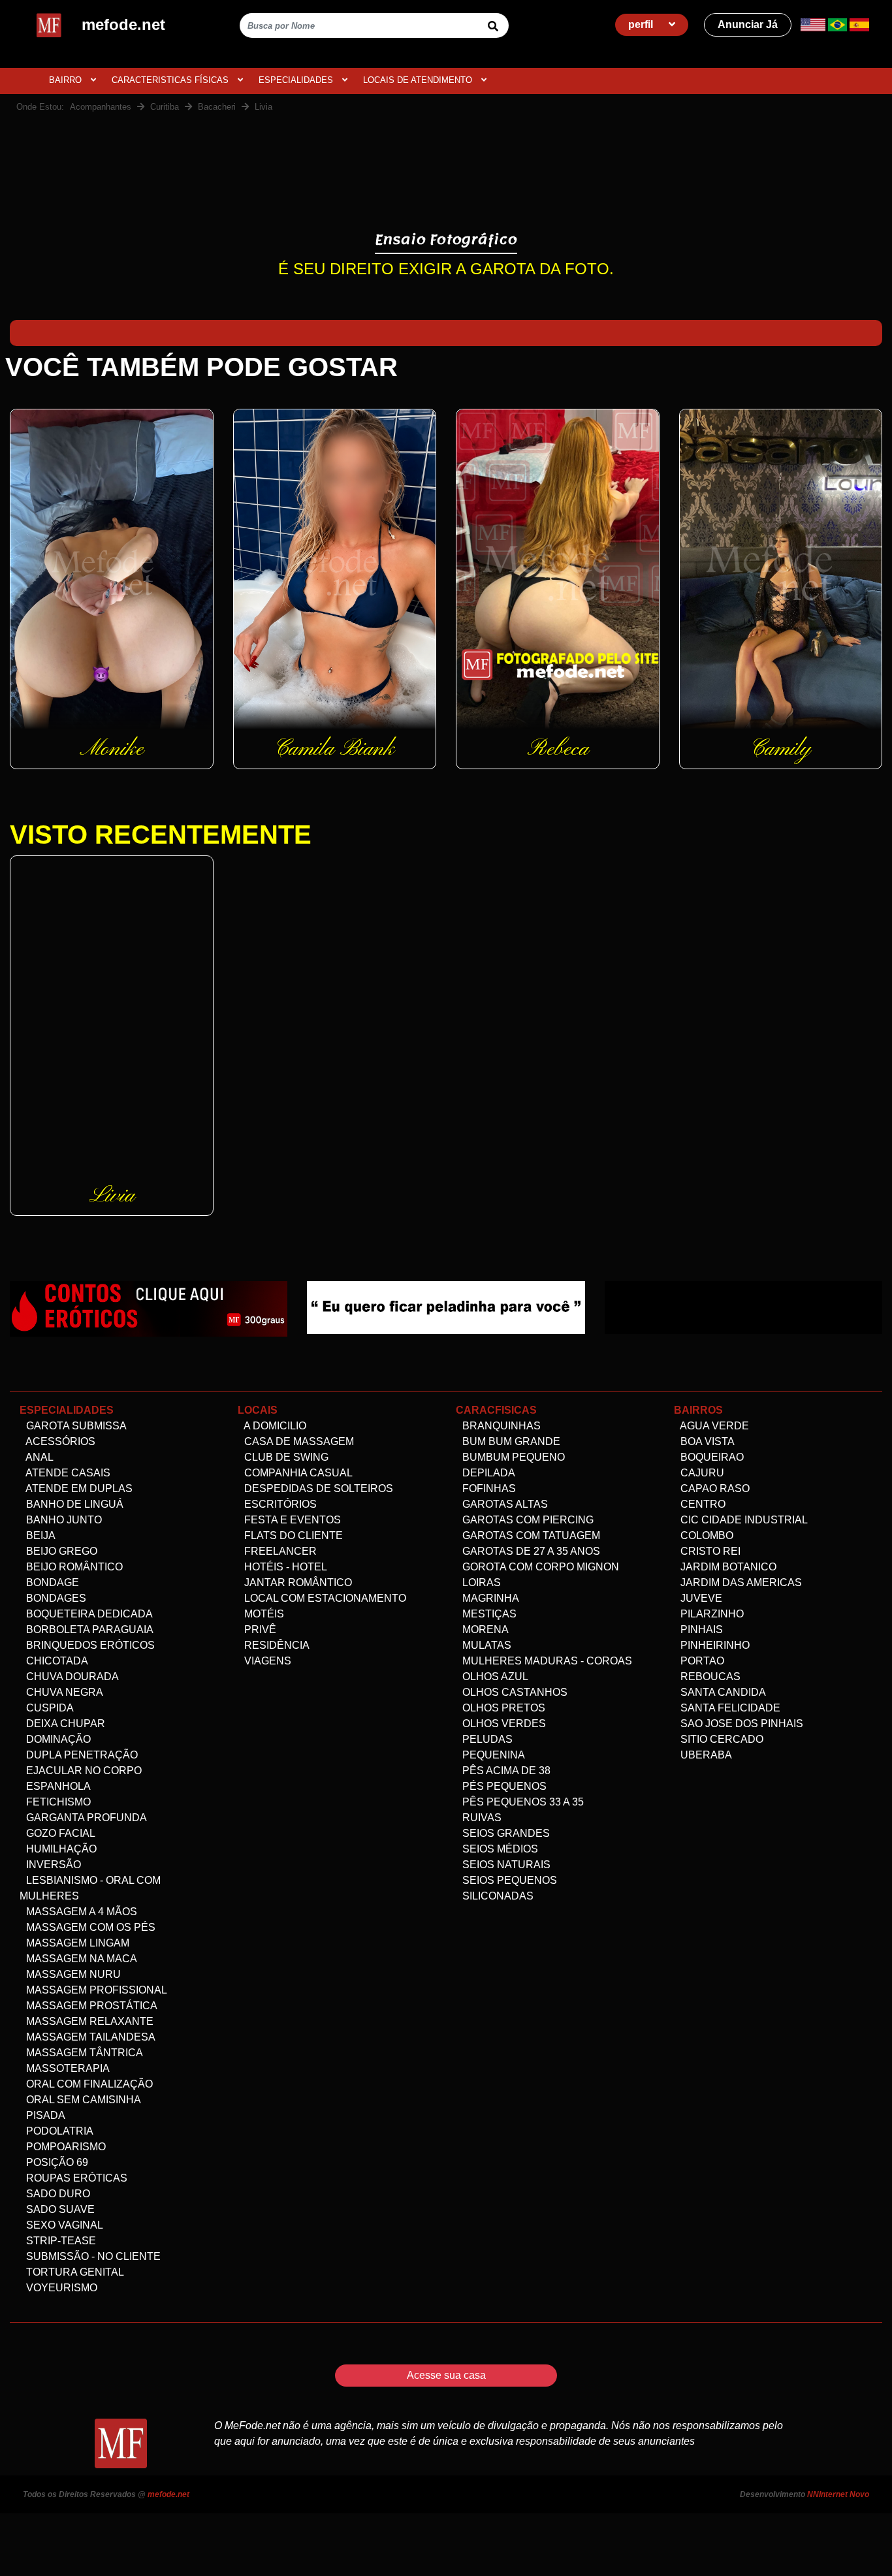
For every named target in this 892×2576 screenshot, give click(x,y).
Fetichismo (57, 1802)
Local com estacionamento (324, 1598)
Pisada (44, 2115)
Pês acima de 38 (505, 1771)
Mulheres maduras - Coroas (546, 1661)
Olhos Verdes (503, 1724)
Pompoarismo (65, 2147)
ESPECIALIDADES (297, 80)
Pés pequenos (503, 1786)
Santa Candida (722, 1692)
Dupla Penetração (81, 1755)
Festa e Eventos (291, 1520)
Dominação (57, 1739)
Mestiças (488, 1614)
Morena (484, 1630)
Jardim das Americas (740, 1582)
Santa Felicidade (729, 1708)
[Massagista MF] (446, 1307)
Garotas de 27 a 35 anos (530, 1551)
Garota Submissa (75, 1426)
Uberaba (705, 1755)
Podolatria (58, 2131)
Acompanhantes (101, 107)
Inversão (52, 1865)
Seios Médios (499, 1849)
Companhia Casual (297, 1473)
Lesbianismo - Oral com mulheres (90, 1888)
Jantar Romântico (297, 1582)
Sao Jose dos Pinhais (741, 1724)
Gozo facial (59, 1833)
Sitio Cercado (721, 1739)
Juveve (700, 1598)
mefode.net (168, 2494)
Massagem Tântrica (83, 2053)
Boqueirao (711, 1457)
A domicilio (274, 1426)
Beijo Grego (60, 1551)
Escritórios (279, 1504)
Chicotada (56, 1661)
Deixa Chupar (64, 1724)
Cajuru (701, 1473)
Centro (702, 1504)
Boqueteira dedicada (88, 1614)
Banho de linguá (73, 1504)
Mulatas (486, 1645)
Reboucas (709, 1677)
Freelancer (279, 1551)
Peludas (486, 1739)
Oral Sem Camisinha (82, 2100)
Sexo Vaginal (63, 2225)
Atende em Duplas (78, 1488)
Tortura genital (74, 2272)
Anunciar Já (748, 24)
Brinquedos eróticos (89, 1645)
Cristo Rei (709, 1551)
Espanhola (57, 1786)
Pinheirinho (714, 1645)
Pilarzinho (711, 1614)
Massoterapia (67, 2068)
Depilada (487, 1473)
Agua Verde (713, 1426)
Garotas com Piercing (527, 1520)
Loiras (480, 1582)
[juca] (743, 1307)
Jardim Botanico (727, 1567)
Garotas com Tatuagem (530, 1535)
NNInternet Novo (838, 2494)
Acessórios (59, 1441)
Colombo (706, 1535)
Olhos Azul (494, 1677)
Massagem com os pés (89, 1927)
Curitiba (165, 107)
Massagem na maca (80, 1959)
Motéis (263, 1614)
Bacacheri (217, 107)
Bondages (55, 1598)
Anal (39, 1457)
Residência (276, 1645)
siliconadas (497, 1896)
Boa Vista (706, 1441)
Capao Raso (714, 1488)
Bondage (51, 1582)
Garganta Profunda (85, 1818)
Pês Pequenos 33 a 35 (522, 1802)
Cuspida (49, 1708)
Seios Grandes (505, 1833)
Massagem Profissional (95, 1990)
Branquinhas (500, 1426)
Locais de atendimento (419, 80)
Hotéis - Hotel (284, 1567)
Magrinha (489, 1598)
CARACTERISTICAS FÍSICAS (171, 80)
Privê (259, 1630)
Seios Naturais (505, 1865)
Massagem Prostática (90, 2006)
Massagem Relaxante (88, 2021)
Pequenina (492, 1755)
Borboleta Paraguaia (88, 1630)
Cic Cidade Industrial (743, 1520)
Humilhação (60, 1849)
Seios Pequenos (508, 1880)
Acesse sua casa (446, 2375)
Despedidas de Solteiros (317, 1488)
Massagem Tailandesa (89, 2037)
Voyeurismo (60, 2288)
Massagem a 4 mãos (80, 1912)
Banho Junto (63, 1520)
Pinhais (700, 1630)
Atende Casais (67, 1473)
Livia (263, 107)
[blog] (149, 1308)
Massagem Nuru (72, 1974)
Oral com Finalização (88, 2084)
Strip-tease (60, 2241)
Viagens (266, 1661)
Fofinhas (488, 1488)
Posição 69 (56, 2162)
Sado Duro (57, 2194)
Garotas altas (504, 1504)
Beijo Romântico (73, 1567)
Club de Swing (285, 1457)
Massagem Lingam (76, 1943)
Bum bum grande (510, 1441)
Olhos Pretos (502, 1708)
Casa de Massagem (298, 1441)
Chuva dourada (71, 1677)
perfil (642, 24)
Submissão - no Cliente (92, 2256)
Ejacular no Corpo (83, 1771)
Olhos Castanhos (514, 1692)
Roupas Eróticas (75, 2178)
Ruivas (481, 1818)
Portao (701, 1661)
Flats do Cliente (292, 1535)
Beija (40, 1535)
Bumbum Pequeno (512, 1457)
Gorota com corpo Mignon (539, 1567)
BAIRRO (67, 80)
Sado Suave (59, 2209)
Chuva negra (63, 1692)
